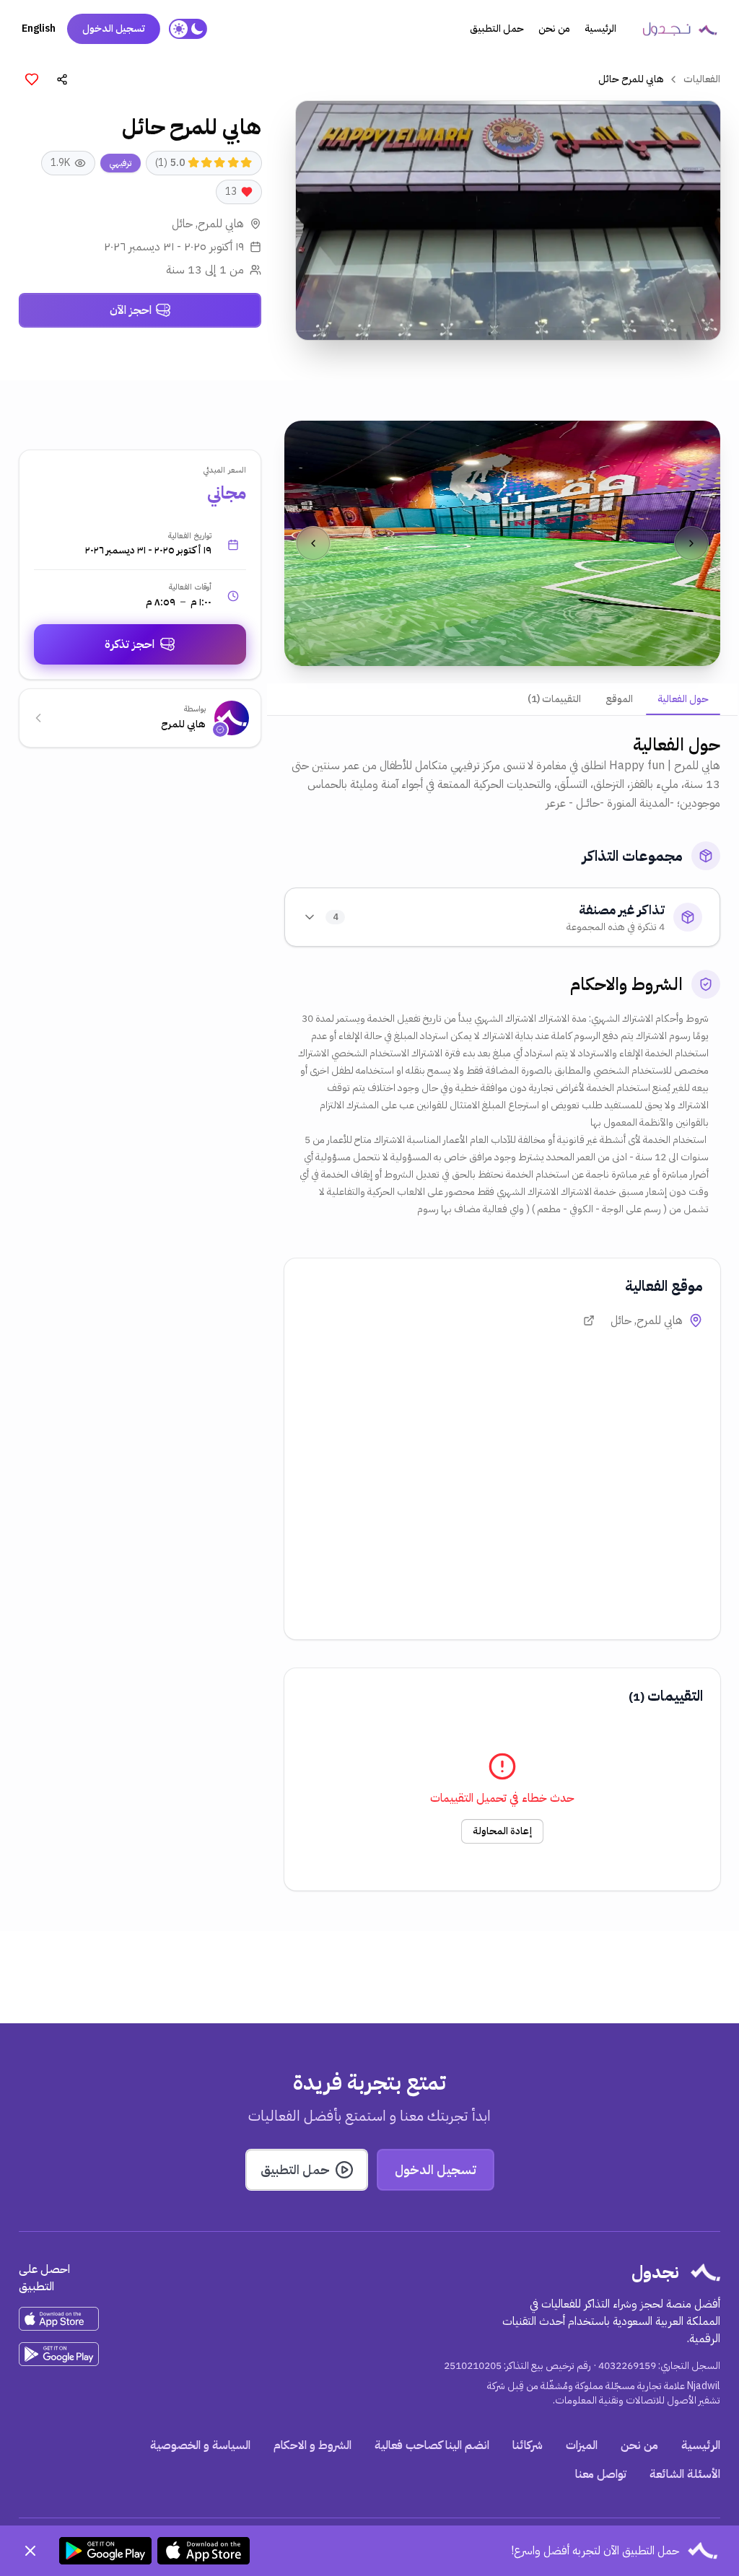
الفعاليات (702, 79)
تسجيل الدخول (114, 29)
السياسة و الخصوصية (200, 2445)
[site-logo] (680, 29)
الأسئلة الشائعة (685, 2474)
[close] (30, 2551)
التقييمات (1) (554, 699)
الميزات (582, 2445)
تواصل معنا (601, 2474)
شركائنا (528, 2445)
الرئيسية (600, 29)
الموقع (619, 699)
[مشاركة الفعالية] (62, 79)
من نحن (554, 29)
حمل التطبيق (497, 29)
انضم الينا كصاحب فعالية (432, 2445)
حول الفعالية (683, 699)
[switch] (188, 29)
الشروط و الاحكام (312, 2445)
